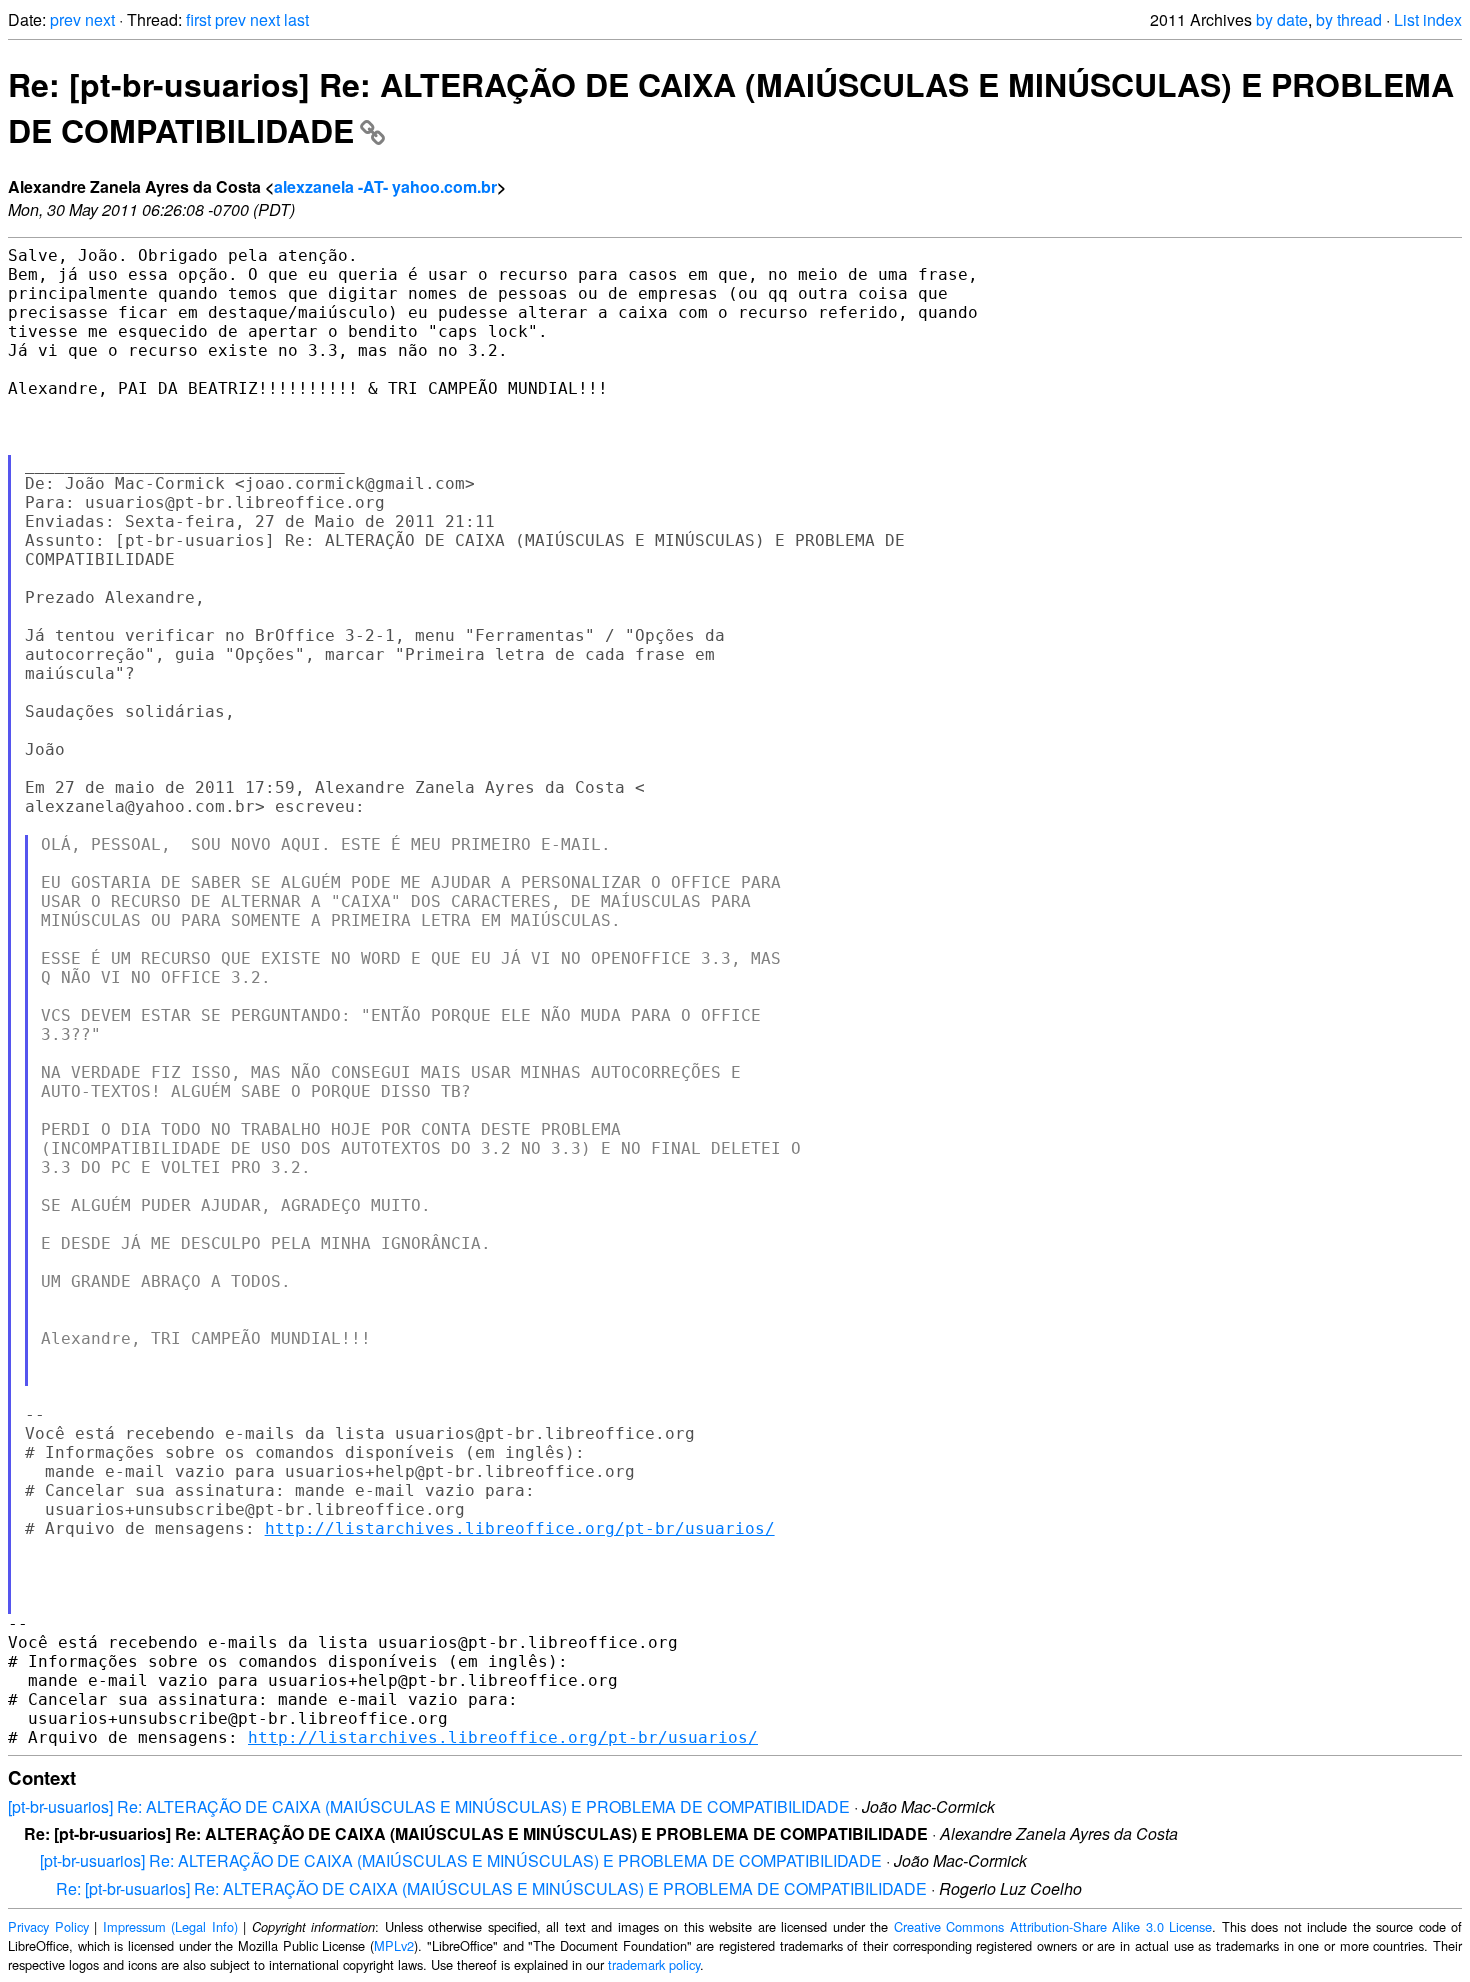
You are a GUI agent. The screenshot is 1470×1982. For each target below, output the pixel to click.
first (198, 19)
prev (65, 19)
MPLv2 (394, 1945)
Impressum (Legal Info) (170, 1926)
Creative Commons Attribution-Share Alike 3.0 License (1053, 1926)
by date (1282, 19)
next (100, 19)
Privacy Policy (48, 1926)
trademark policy (654, 1964)
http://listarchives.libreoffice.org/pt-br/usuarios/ (520, 1528)
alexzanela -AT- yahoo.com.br (385, 186)
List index (1428, 19)
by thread (1349, 19)
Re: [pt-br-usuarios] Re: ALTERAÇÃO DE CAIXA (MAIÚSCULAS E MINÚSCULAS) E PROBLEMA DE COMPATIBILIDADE (491, 1888)
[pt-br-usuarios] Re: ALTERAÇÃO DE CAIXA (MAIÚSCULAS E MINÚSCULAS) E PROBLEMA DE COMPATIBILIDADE (429, 1806)
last (296, 19)
